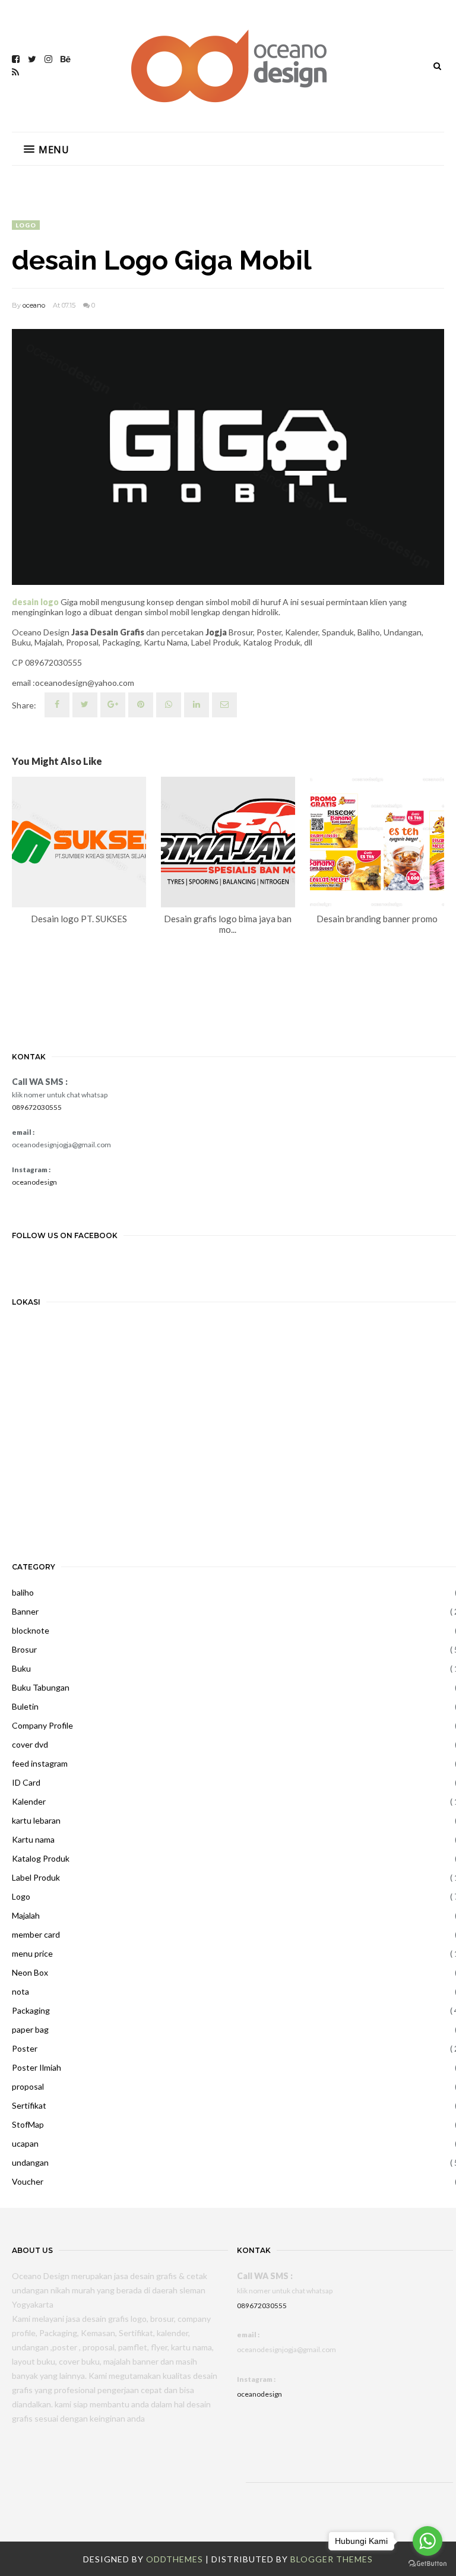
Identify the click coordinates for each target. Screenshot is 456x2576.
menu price (32, 1953)
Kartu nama (33, 1839)
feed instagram (40, 1763)
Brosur (24, 1649)
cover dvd (30, 1744)
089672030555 (37, 1107)
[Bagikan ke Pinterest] (224, 705)
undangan (30, 2162)
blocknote (31, 1630)
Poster (25, 2048)
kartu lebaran (36, 1820)
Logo (26, 225)
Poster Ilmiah (37, 2067)
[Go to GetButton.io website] (427, 2564)
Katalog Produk (41, 1858)
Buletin (25, 1706)
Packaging (31, 2010)
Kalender (29, 1801)
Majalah (26, 1915)
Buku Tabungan (41, 1687)
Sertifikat (29, 2105)
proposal (28, 2086)
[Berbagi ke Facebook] (57, 705)
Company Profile (42, 1725)
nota (20, 1991)
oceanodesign (34, 1182)
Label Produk (36, 1877)
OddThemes (175, 2559)
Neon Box (30, 1972)
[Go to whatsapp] (427, 2541)
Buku (21, 1668)
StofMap (28, 2124)
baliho (23, 1592)
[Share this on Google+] (113, 705)
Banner (25, 1611)
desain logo (35, 602)
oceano (34, 305)
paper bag (30, 2029)
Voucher (28, 2181)
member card (36, 1934)
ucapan (25, 2143)
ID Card (26, 1782)
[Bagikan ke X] (85, 705)
